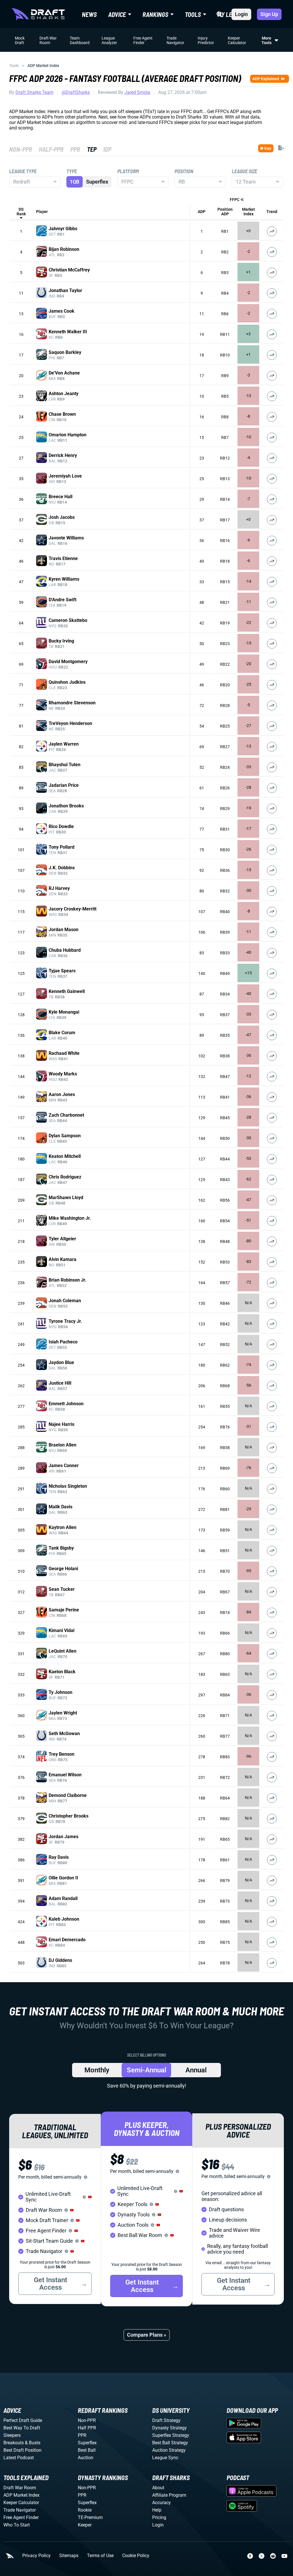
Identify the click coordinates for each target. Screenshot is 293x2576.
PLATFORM (128, 171)
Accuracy (162, 2503)
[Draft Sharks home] (38, 14)
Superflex (97, 182)
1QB (75, 182)
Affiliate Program (169, 2495)
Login (241, 14)
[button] (90, 2197)
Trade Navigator (175, 40)
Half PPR (87, 2428)
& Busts (33, 2443)
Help (157, 2510)
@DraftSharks (76, 92)
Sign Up (269, 14)
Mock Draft (20, 40)
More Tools (267, 40)
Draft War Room (48, 40)
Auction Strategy (169, 2450)
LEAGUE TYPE (23, 171)
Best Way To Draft (22, 2428)
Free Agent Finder (143, 40)
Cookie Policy (136, 2556)
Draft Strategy (166, 2420)
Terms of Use (100, 2556)
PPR (82, 2435)
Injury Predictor (206, 40)
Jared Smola (137, 92)
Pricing (159, 2517)
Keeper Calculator (237, 40)
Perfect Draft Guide (23, 2420)
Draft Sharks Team (34, 92)
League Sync (165, 2458)
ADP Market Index (21, 2495)
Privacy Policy (36, 2556)
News (89, 14)
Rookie (85, 2510)
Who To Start (17, 2525)
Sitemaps (69, 2556)
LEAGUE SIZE (245, 171)
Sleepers (12, 2435)
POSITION (184, 171)
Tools (14, 66)
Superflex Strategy (171, 2435)
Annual (196, 2070)
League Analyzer (109, 40)
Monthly (97, 2070)
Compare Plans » (147, 2335)
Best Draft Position (22, 2450)
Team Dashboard (80, 40)
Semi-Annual (146, 2070)
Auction (86, 2458)
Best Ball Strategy (170, 2443)
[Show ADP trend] (272, 231)
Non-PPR (87, 2420)
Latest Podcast (19, 2458)
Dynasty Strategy (170, 2428)
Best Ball (87, 2450)
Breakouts (14, 2443)
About (158, 2488)
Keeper (85, 2525)
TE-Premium (90, 2517)
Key (268, 148)
